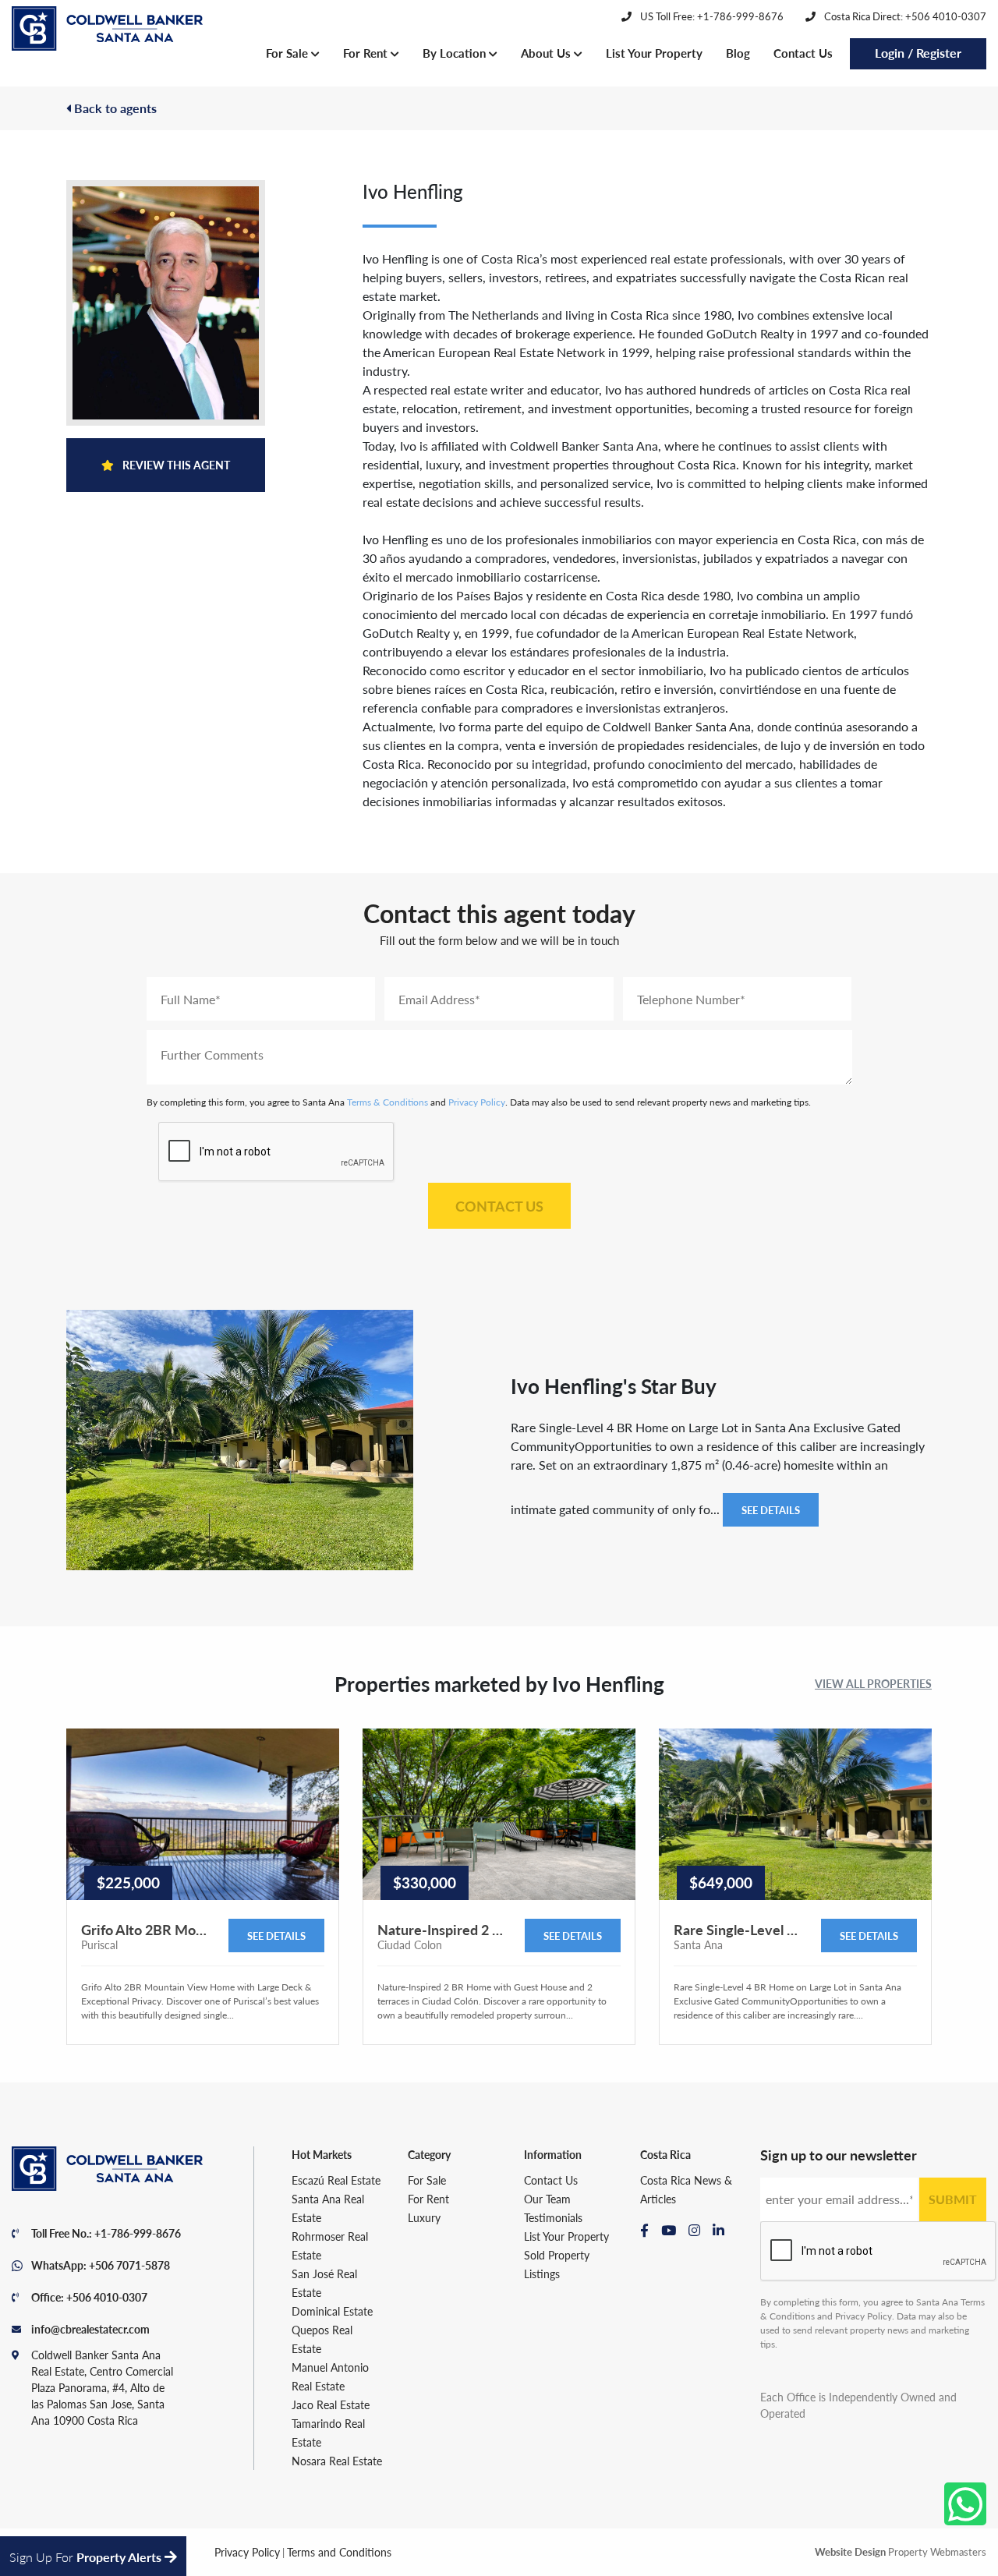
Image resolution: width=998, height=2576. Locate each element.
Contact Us (803, 53)
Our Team (547, 2199)
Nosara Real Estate (337, 2461)
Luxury (424, 2217)
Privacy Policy (477, 1102)
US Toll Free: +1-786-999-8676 (711, 16)
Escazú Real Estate (336, 2180)
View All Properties (873, 1683)
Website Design (850, 2551)
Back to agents (114, 108)
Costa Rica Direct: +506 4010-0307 (904, 16)
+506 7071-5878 (129, 2265)
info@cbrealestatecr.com (90, 2329)
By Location (456, 53)
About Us (547, 53)
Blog (738, 53)
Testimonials (553, 2217)
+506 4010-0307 (107, 2297)
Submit (953, 2199)
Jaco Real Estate (331, 2404)
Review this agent (175, 465)
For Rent (367, 53)
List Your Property (654, 53)
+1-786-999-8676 (138, 2233)
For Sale (288, 53)
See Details (771, 1510)
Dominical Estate (332, 2311)
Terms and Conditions (339, 2552)
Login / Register (918, 53)
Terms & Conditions (388, 1102)
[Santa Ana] (107, 29)
